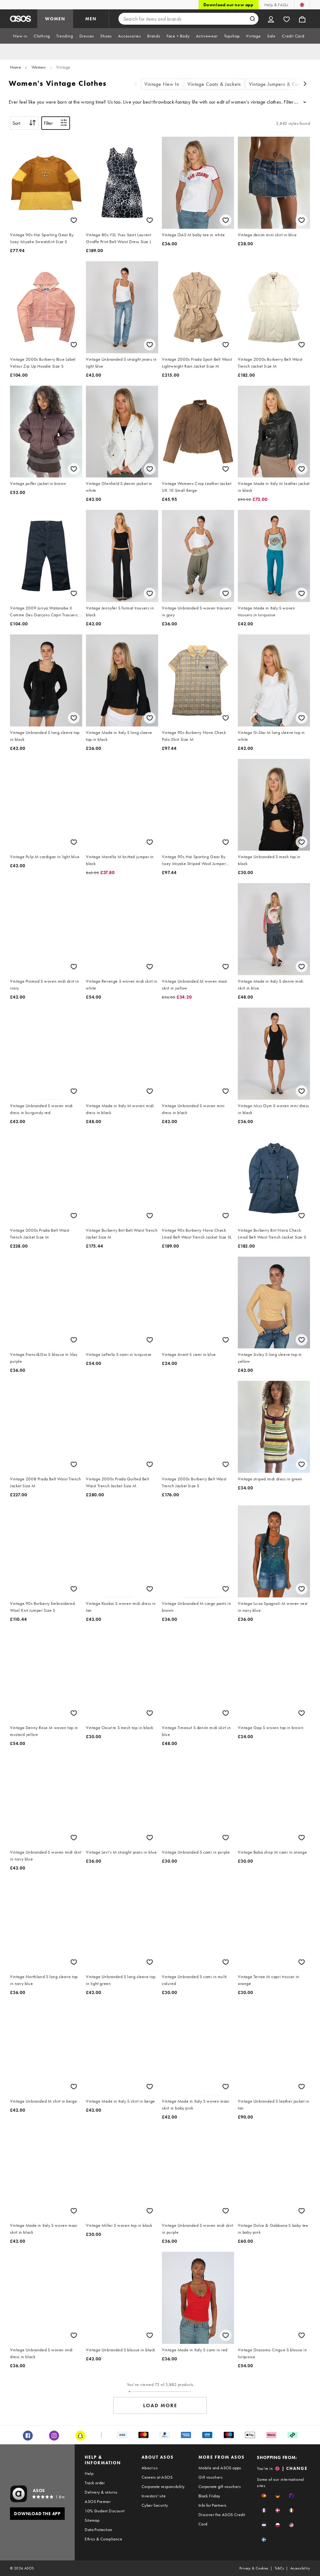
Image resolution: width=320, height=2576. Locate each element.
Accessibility (300, 2568)
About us (150, 2468)
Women (39, 67)
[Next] (305, 84)
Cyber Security (155, 2505)
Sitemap (92, 2520)
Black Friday (209, 2496)
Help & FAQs (276, 5)
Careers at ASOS (157, 2477)
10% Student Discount (105, 2511)
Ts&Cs (279, 2568)
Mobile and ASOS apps (220, 2468)
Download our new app (228, 5)
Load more (160, 2405)
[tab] (20, 36)
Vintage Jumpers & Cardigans (282, 84)
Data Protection (98, 2530)
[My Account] (271, 19)
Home (15, 67)
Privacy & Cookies (254, 2568)
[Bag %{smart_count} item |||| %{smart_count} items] (302, 19)
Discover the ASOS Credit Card (222, 2519)
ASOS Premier (98, 2501)
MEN (91, 19)
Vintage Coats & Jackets (214, 84)
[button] (264, 2496)
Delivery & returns (101, 2492)
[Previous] (136, 84)
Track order (95, 2483)
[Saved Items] (287, 19)
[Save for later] (74, 220)
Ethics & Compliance (103, 2539)
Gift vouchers (210, 2477)
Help (89, 2473)
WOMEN (55, 19)
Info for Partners (212, 2505)
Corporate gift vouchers (220, 2486)
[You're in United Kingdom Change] (302, 5)
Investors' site (154, 2496)
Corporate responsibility (163, 2486)
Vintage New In (162, 84)
